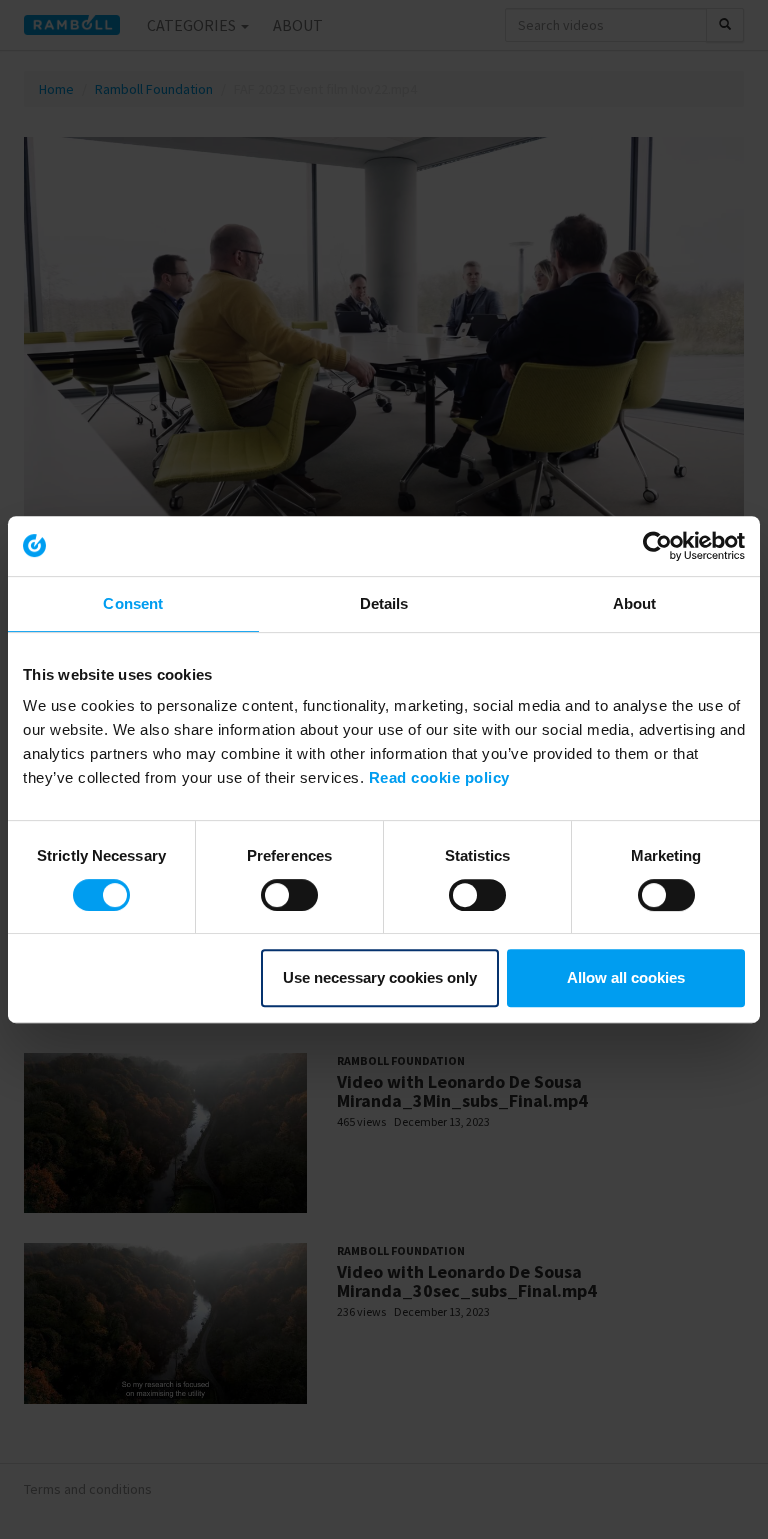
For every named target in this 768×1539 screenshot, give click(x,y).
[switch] (289, 895)
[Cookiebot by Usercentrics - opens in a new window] (657, 546)
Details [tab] (384, 603)
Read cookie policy (439, 777)
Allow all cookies (626, 977)
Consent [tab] (133, 603)
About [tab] (635, 603)
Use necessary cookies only (380, 977)
